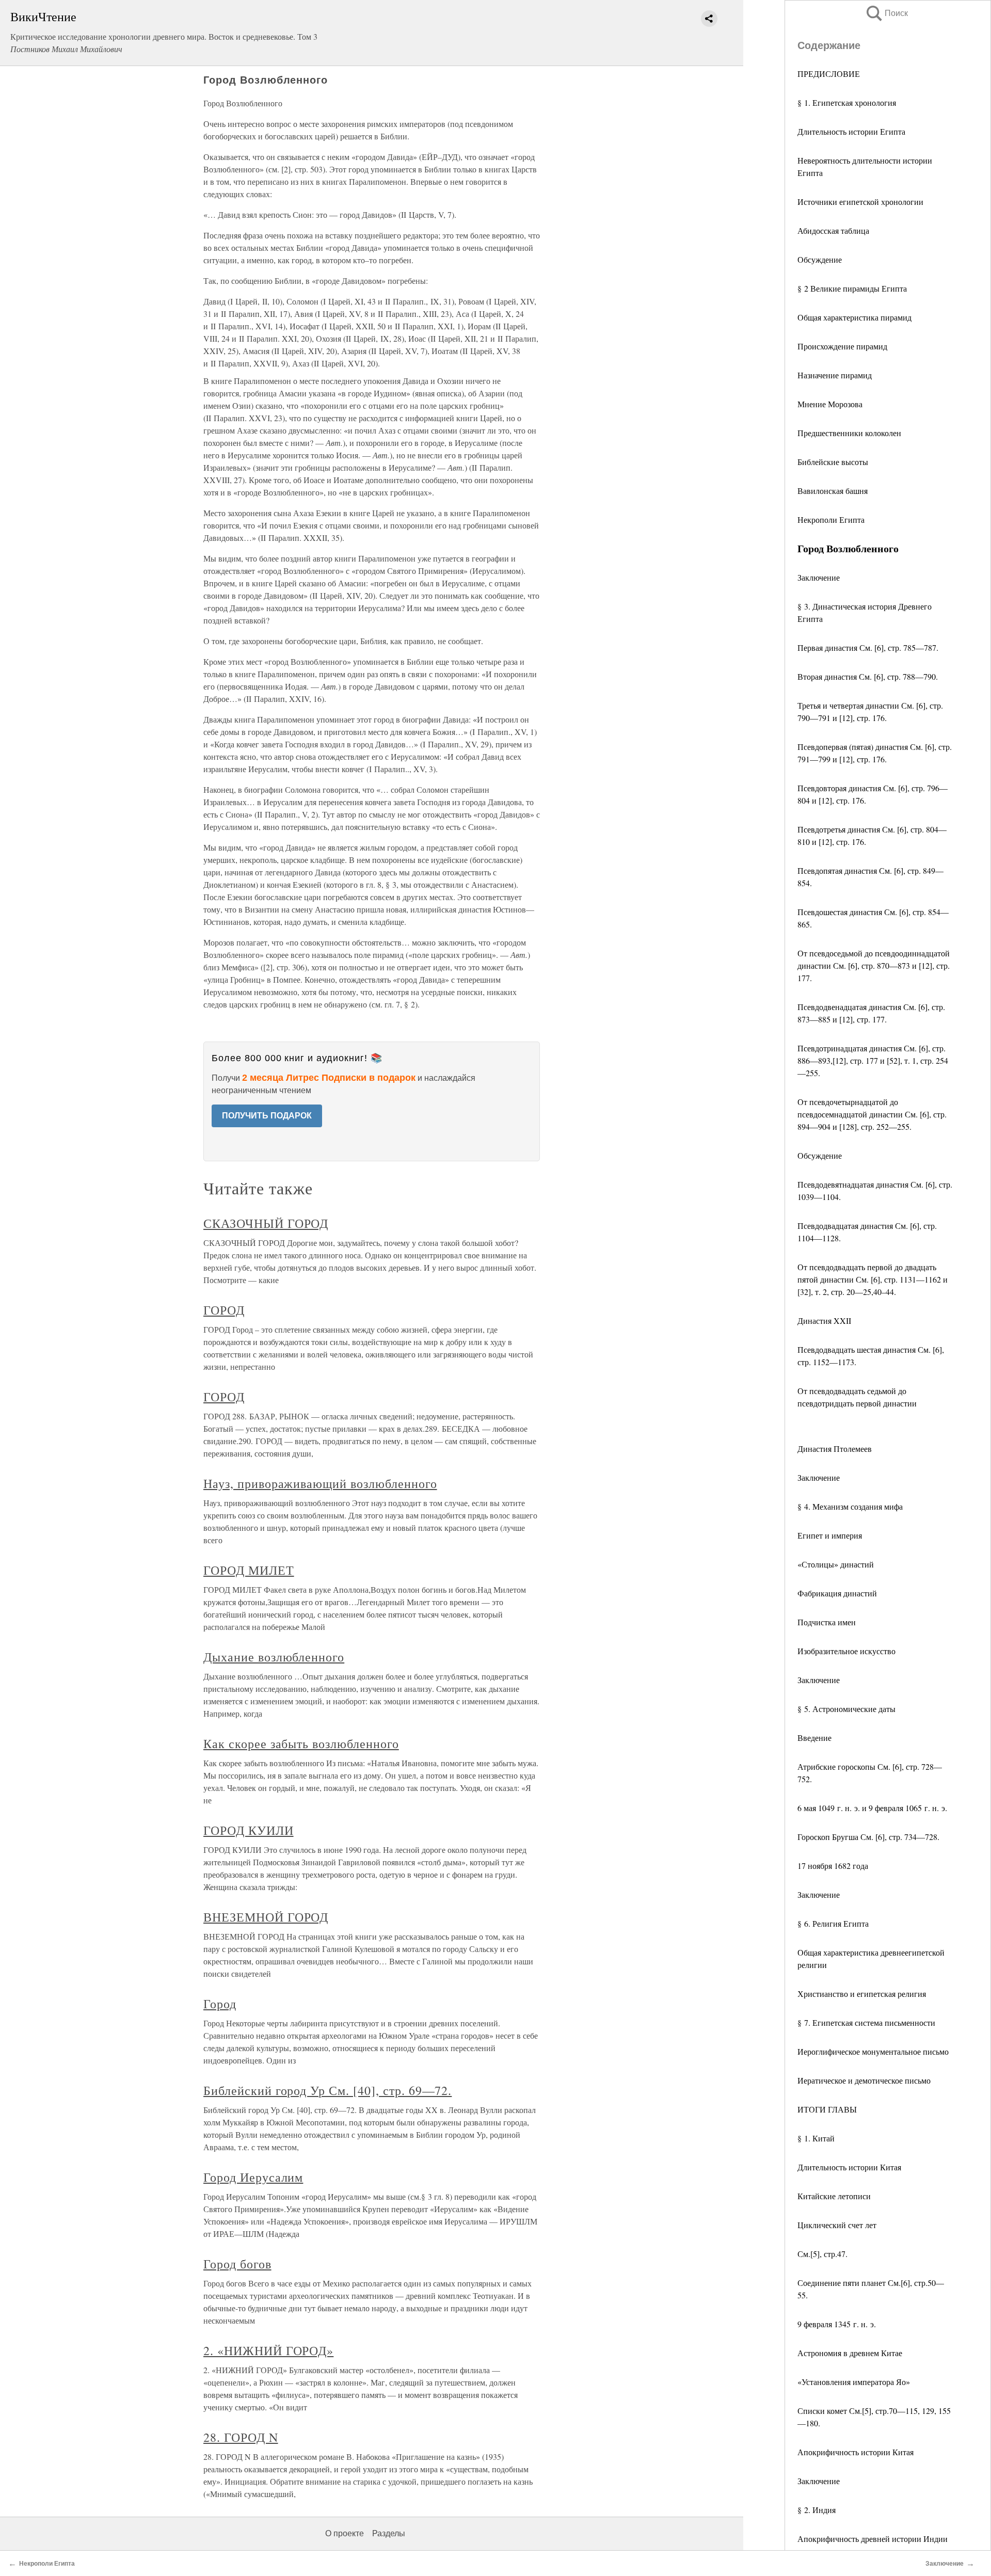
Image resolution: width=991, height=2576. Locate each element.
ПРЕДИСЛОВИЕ (829, 74)
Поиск (886, 13)
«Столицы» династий (836, 1564)
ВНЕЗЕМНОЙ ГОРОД (266, 1917)
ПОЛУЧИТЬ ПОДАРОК (267, 1116)
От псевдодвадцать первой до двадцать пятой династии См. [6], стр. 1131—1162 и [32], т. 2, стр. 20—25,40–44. (873, 1279)
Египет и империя (830, 1535)
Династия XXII (824, 1321)
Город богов (237, 2264)
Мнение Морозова (830, 404)
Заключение (819, 577)
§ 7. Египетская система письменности (866, 2022)
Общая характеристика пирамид (854, 317)
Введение (814, 1738)
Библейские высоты (833, 462)
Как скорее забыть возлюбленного (301, 1743)
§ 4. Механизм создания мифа (850, 1506)
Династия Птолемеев (835, 1449)
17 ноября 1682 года (833, 1866)
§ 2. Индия (817, 2510)
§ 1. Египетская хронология (847, 102)
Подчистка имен (827, 1622)
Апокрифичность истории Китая (856, 2452)
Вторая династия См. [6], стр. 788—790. (868, 676)
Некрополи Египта (831, 519)
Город (220, 2004)
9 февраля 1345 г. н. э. (837, 2324)
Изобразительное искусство (846, 1651)
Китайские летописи (834, 2196)
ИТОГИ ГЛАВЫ (827, 2109)
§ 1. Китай (816, 2138)
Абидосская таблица (833, 230)
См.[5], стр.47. (822, 2254)
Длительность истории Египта (851, 131)
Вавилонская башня (833, 491)
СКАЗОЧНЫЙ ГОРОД (266, 1223)
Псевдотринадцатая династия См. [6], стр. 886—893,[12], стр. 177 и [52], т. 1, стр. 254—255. (873, 1060)
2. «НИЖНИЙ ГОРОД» (268, 2350)
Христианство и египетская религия (862, 1994)
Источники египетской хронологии (860, 202)
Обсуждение (820, 259)
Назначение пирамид (835, 375)
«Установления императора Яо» (854, 2382)
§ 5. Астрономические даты (846, 1709)
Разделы (389, 2533)
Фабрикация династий (837, 1593)
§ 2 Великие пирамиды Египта (852, 288)
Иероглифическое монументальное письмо (873, 2051)
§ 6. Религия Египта (833, 1923)
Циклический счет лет (837, 2225)
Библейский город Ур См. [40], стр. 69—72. (327, 2090)
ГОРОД (224, 1310)
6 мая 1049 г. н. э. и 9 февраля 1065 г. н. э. (872, 1808)
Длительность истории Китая (849, 2167)
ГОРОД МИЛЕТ (249, 1570)
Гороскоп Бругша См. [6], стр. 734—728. (868, 1837)
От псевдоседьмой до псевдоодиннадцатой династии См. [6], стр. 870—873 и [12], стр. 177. (874, 965)
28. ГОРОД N (241, 2437)
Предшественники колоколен (849, 433)
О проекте (345, 2533)
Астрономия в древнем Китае (850, 2353)
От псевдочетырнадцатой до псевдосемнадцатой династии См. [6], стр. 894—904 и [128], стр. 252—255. (872, 1114)
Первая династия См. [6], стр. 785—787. (868, 647)
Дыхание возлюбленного (274, 1657)
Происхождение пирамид (842, 346)
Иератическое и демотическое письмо (864, 2080)
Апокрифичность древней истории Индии (873, 2539)
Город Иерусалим (253, 2177)
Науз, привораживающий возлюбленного (320, 1483)
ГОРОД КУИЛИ (249, 1830)
